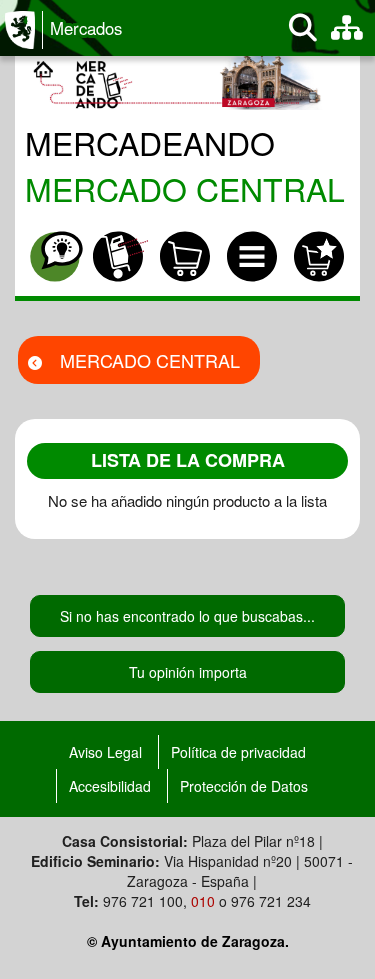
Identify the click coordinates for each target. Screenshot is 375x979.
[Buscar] (303, 28)
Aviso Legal (105, 752)
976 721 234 (271, 901)
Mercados (86, 28)
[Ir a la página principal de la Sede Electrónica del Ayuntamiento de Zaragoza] (24, 30)
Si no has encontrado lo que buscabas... (187, 616)
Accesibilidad (110, 786)
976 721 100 (143, 901)
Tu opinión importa (188, 672)
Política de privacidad (238, 752)
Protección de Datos (244, 786)
